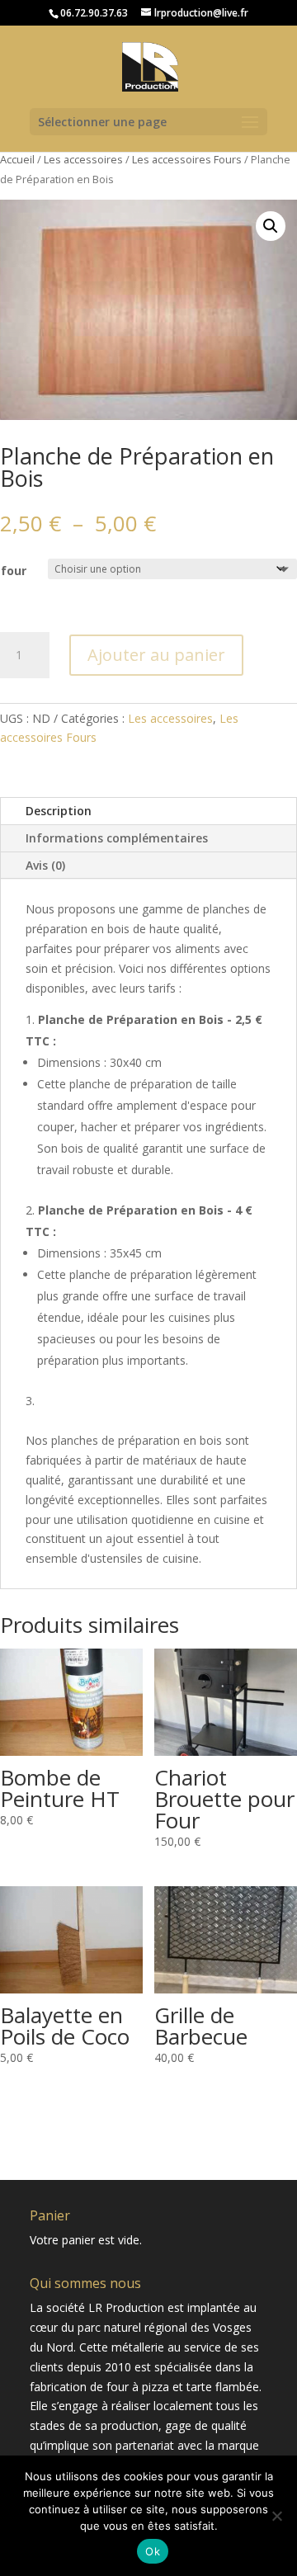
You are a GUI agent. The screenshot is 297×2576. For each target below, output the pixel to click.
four (14, 571)
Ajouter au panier (156, 655)
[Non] (276, 2516)
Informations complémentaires (117, 838)
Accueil (17, 159)
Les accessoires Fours (187, 159)
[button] (271, 226)
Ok (153, 2551)
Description (59, 811)
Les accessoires (83, 159)
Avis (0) (45, 865)
